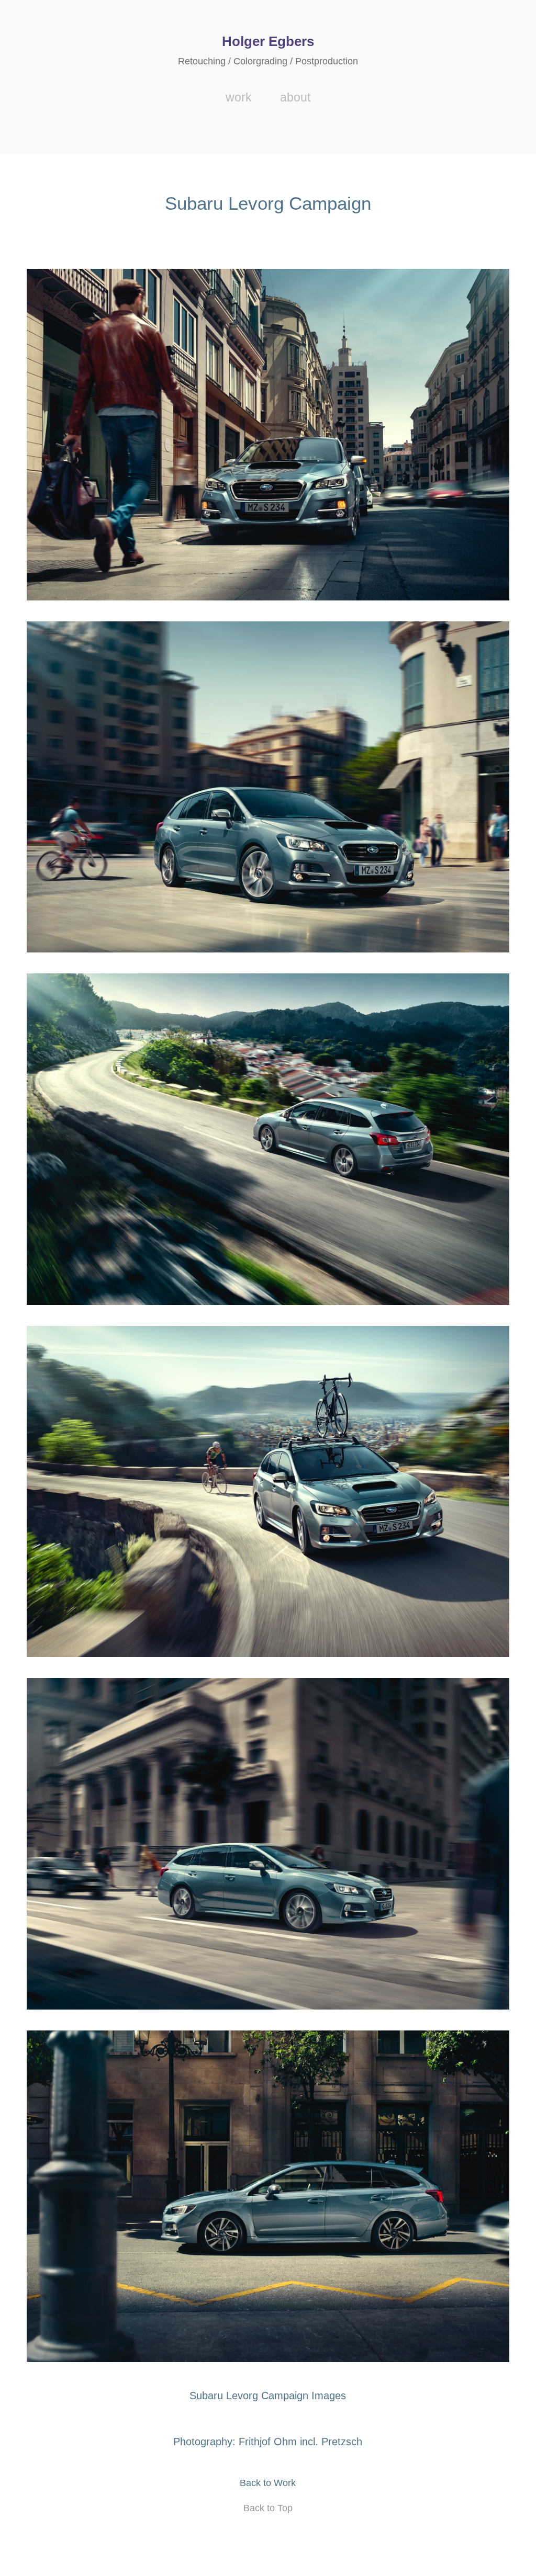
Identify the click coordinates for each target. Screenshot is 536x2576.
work (239, 97)
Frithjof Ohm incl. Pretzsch (300, 2442)
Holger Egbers (268, 41)
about (295, 97)
